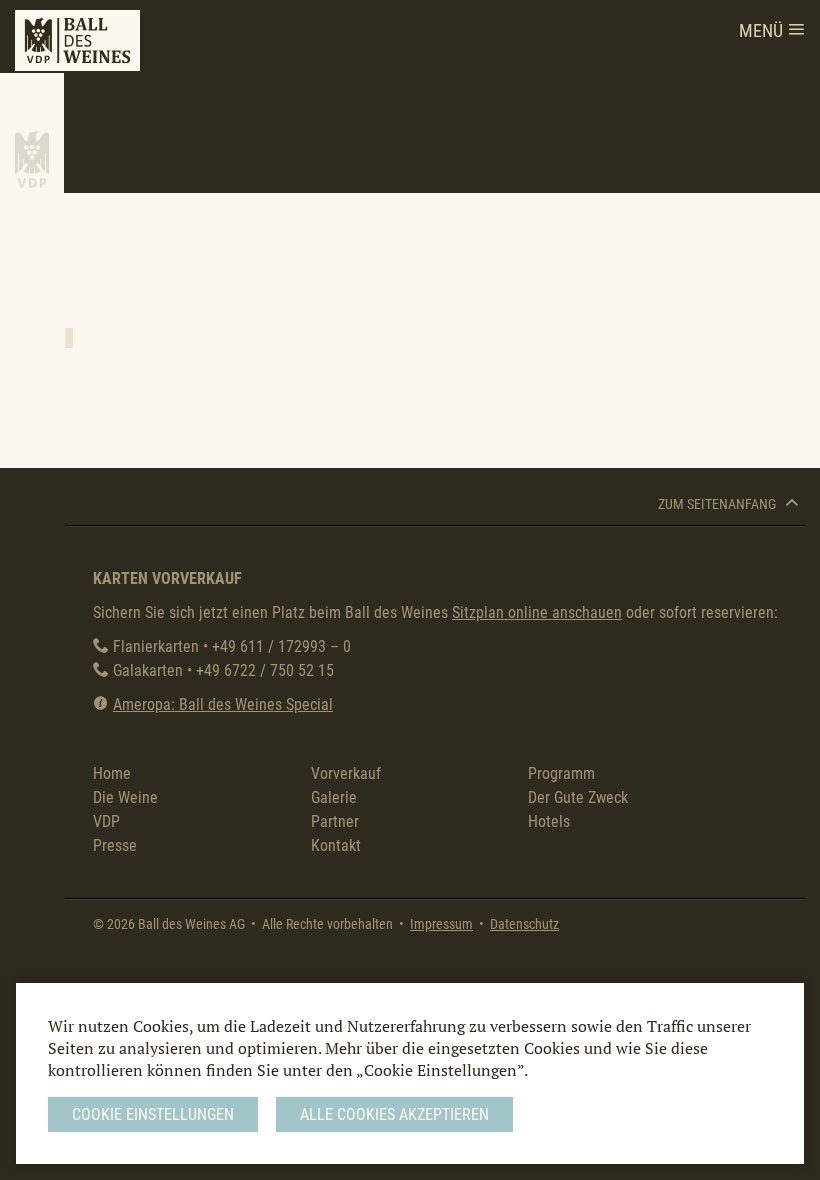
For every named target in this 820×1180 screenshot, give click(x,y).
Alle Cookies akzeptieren (394, 1114)
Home (112, 773)
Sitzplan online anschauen (537, 612)
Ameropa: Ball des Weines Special (223, 704)
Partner (335, 821)
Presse (115, 845)
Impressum (441, 924)
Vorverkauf (346, 773)
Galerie (334, 797)
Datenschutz (524, 924)
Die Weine (125, 797)
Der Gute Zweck (578, 797)
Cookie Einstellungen (153, 1114)
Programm (561, 773)
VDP (106, 821)
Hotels (549, 821)
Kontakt (336, 845)
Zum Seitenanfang (718, 504)
